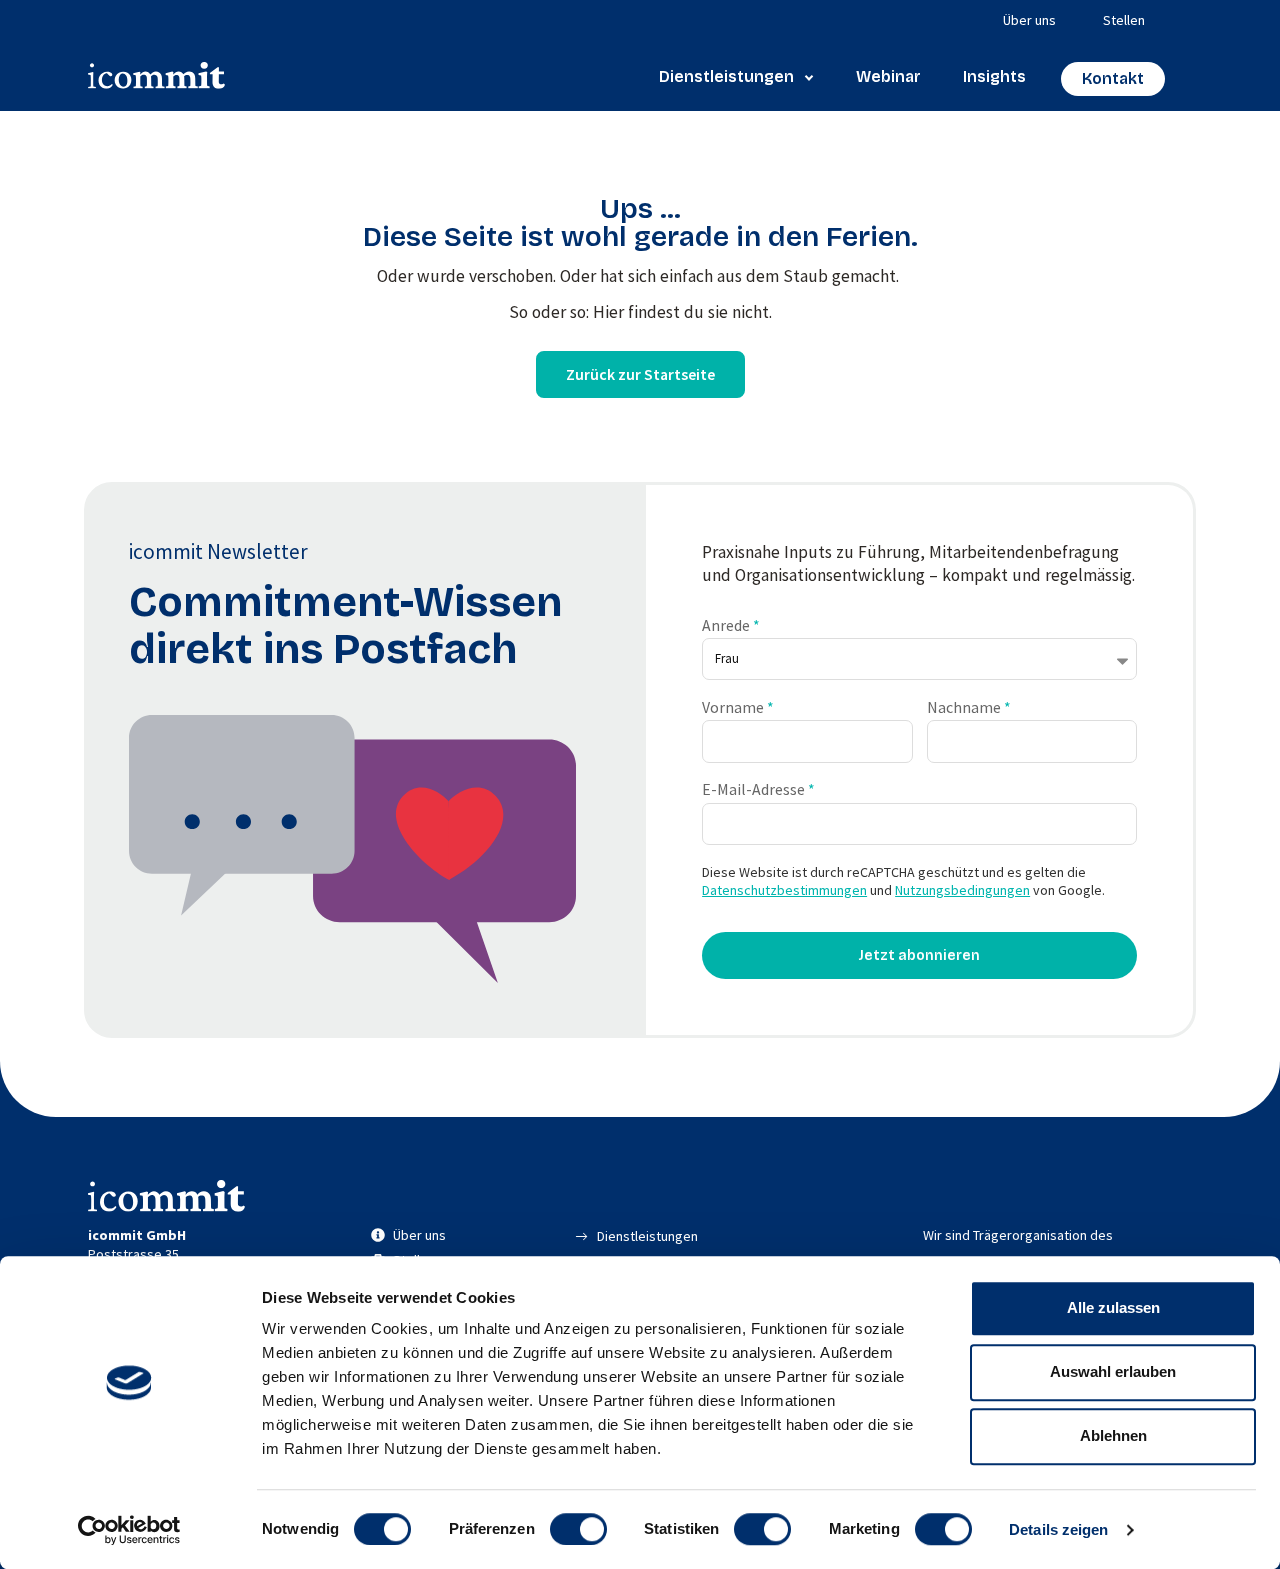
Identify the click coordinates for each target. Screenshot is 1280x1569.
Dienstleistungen (726, 76)
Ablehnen (1113, 1435)
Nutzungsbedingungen (962, 890)
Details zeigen (1058, 1529)
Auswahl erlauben (1113, 1371)
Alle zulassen (1113, 1307)
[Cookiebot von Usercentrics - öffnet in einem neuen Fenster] (129, 1530)
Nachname (965, 707)
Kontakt (1113, 78)
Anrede (727, 625)
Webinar (888, 76)
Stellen (1124, 20)
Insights (994, 76)
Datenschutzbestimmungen (784, 890)
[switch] (578, 1529)
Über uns (1029, 20)
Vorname (734, 707)
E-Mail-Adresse (755, 789)
